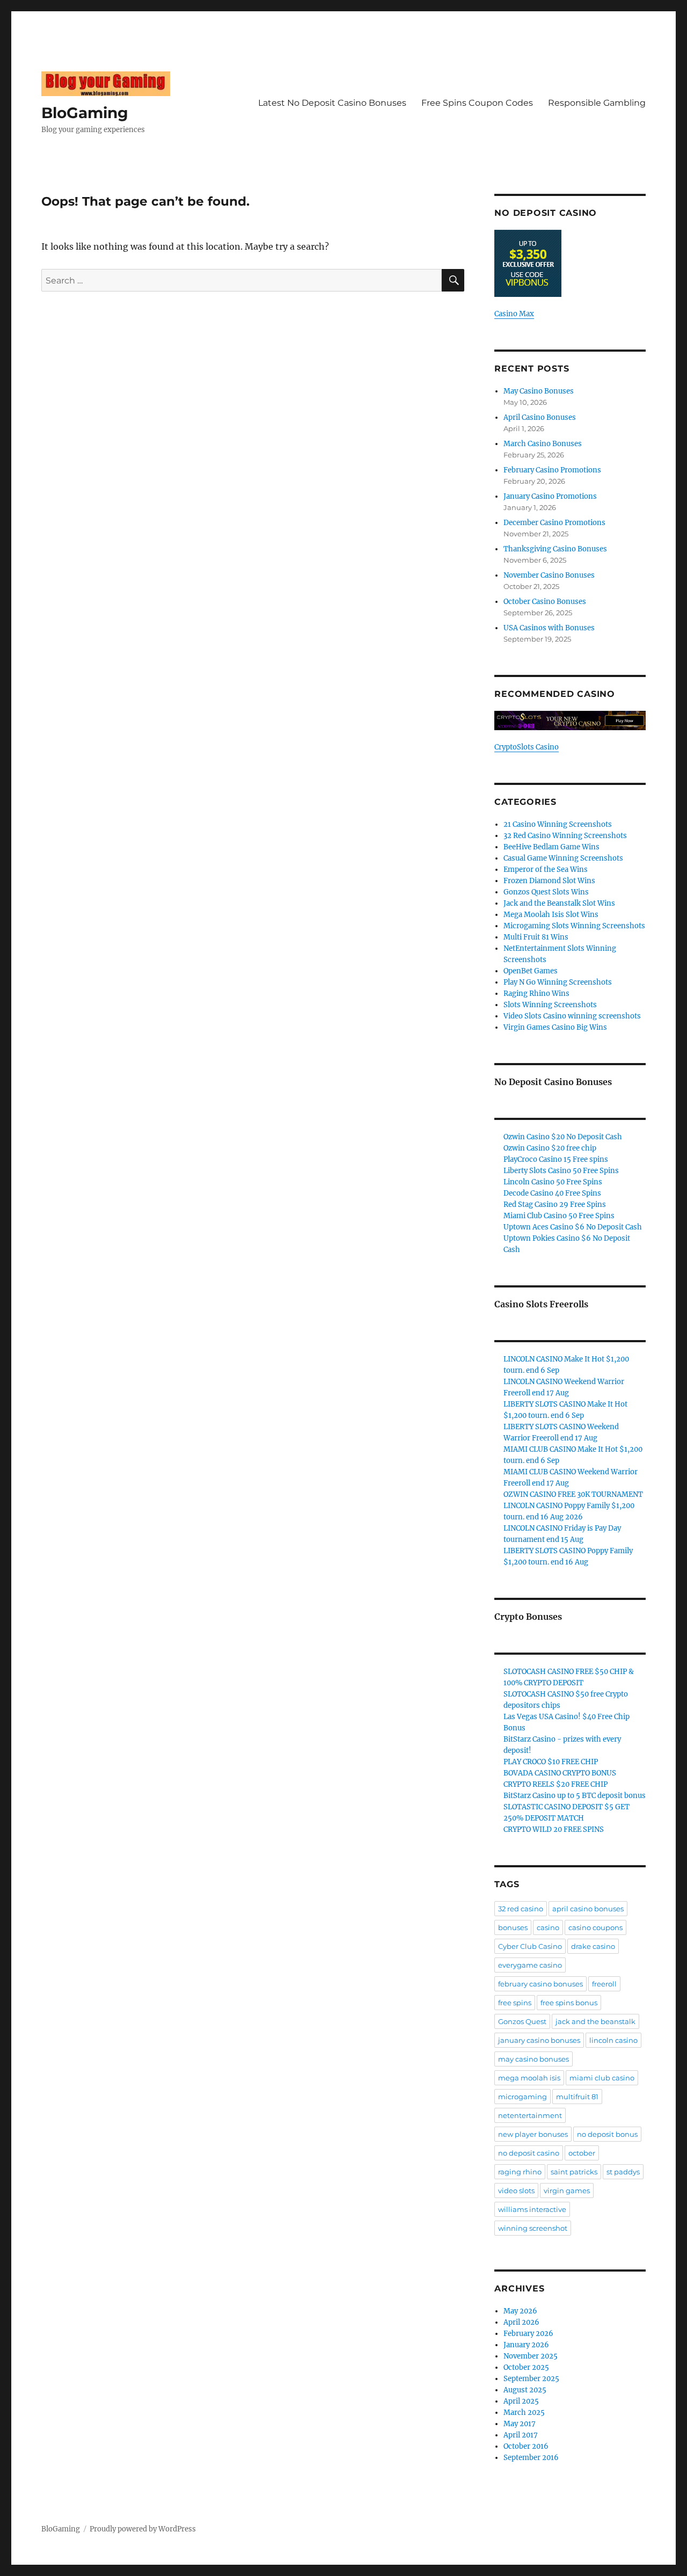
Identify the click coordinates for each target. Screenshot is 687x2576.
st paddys (623, 2172)
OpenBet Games (531, 971)
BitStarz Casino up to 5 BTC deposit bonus (575, 1796)
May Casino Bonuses (539, 391)
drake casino (593, 1946)
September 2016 (531, 2458)
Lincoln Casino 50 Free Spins (553, 1182)
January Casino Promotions (550, 496)
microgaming (522, 2097)
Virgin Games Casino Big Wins (555, 1027)
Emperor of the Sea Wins (546, 869)
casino (548, 1927)
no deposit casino (529, 2153)
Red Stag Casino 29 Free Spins (555, 1205)
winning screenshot (533, 2228)
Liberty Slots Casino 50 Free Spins (561, 1171)
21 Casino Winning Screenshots (558, 824)
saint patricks (574, 2172)
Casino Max (514, 314)
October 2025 (526, 2367)
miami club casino (602, 2078)
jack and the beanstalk (595, 2021)
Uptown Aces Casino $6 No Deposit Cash (573, 1227)
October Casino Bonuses (545, 602)
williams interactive (532, 2209)
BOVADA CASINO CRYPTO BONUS (560, 1773)
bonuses (513, 1927)
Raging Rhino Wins (536, 994)
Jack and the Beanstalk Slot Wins (559, 903)
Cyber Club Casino (530, 1946)
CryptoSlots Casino (527, 747)
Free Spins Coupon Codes (477, 103)
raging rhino (520, 2172)
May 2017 (520, 2424)
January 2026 (526, 2345)
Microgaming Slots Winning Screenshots (574, 926)
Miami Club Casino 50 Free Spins (559, 1216)
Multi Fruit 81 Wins (536, 937)
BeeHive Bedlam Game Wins (551, 847)
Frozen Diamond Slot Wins (549, 881)
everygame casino (530, 1965)
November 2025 (531, 2356)
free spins (515, 2003)
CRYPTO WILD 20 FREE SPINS (554, 1829)
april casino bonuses (588, 1909)
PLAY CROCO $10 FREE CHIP (551, 1762)
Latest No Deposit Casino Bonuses (332, 103)
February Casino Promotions (552, 470)
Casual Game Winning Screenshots (563, 858)
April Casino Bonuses (540, 417)
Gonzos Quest (522, 2021)
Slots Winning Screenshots (550, 1005)
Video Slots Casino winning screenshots (572, 1016)
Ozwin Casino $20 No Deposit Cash (563, 1137)
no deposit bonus (607, 2134)
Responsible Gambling (597, 103)
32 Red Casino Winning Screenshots (565, 836)
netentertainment (530, 2115)
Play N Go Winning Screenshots (558, 982)
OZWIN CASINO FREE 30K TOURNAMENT (573, 1494)
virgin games (567, 2191)
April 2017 (521, 2435)
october (582, 2153)
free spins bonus (569, 2003)
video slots (516, 2191)
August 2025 (525, 2390)
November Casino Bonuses (549, 575)
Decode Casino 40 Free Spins (552, 1193)
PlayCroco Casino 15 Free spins (556, 1159)
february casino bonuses (540, 1984)
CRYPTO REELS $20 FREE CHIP (556, 1784)
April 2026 (521, 2322)
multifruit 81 (577, 2097)
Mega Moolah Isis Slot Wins (551, 915)
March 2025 (524, 2413)
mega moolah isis (529, 2078)
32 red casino (521, 1909)
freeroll (604, 1984)
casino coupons (595, 1927)
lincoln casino (613, 2040)
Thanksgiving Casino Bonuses (555, 549)
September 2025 (531, 2379)
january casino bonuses (539, 2040)
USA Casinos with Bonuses (549, 628)
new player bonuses (533, 2134)
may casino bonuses (533, 2059)
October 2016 (526, 2446)
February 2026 (528, 2334)
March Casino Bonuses (543, 444)
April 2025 (521, 2401)
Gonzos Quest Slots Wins (546, 892)
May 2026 (520, 2311)
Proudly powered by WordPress (143, 2529)
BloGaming (85, 113)
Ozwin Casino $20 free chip (550, 1148)
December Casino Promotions (554, 523)
